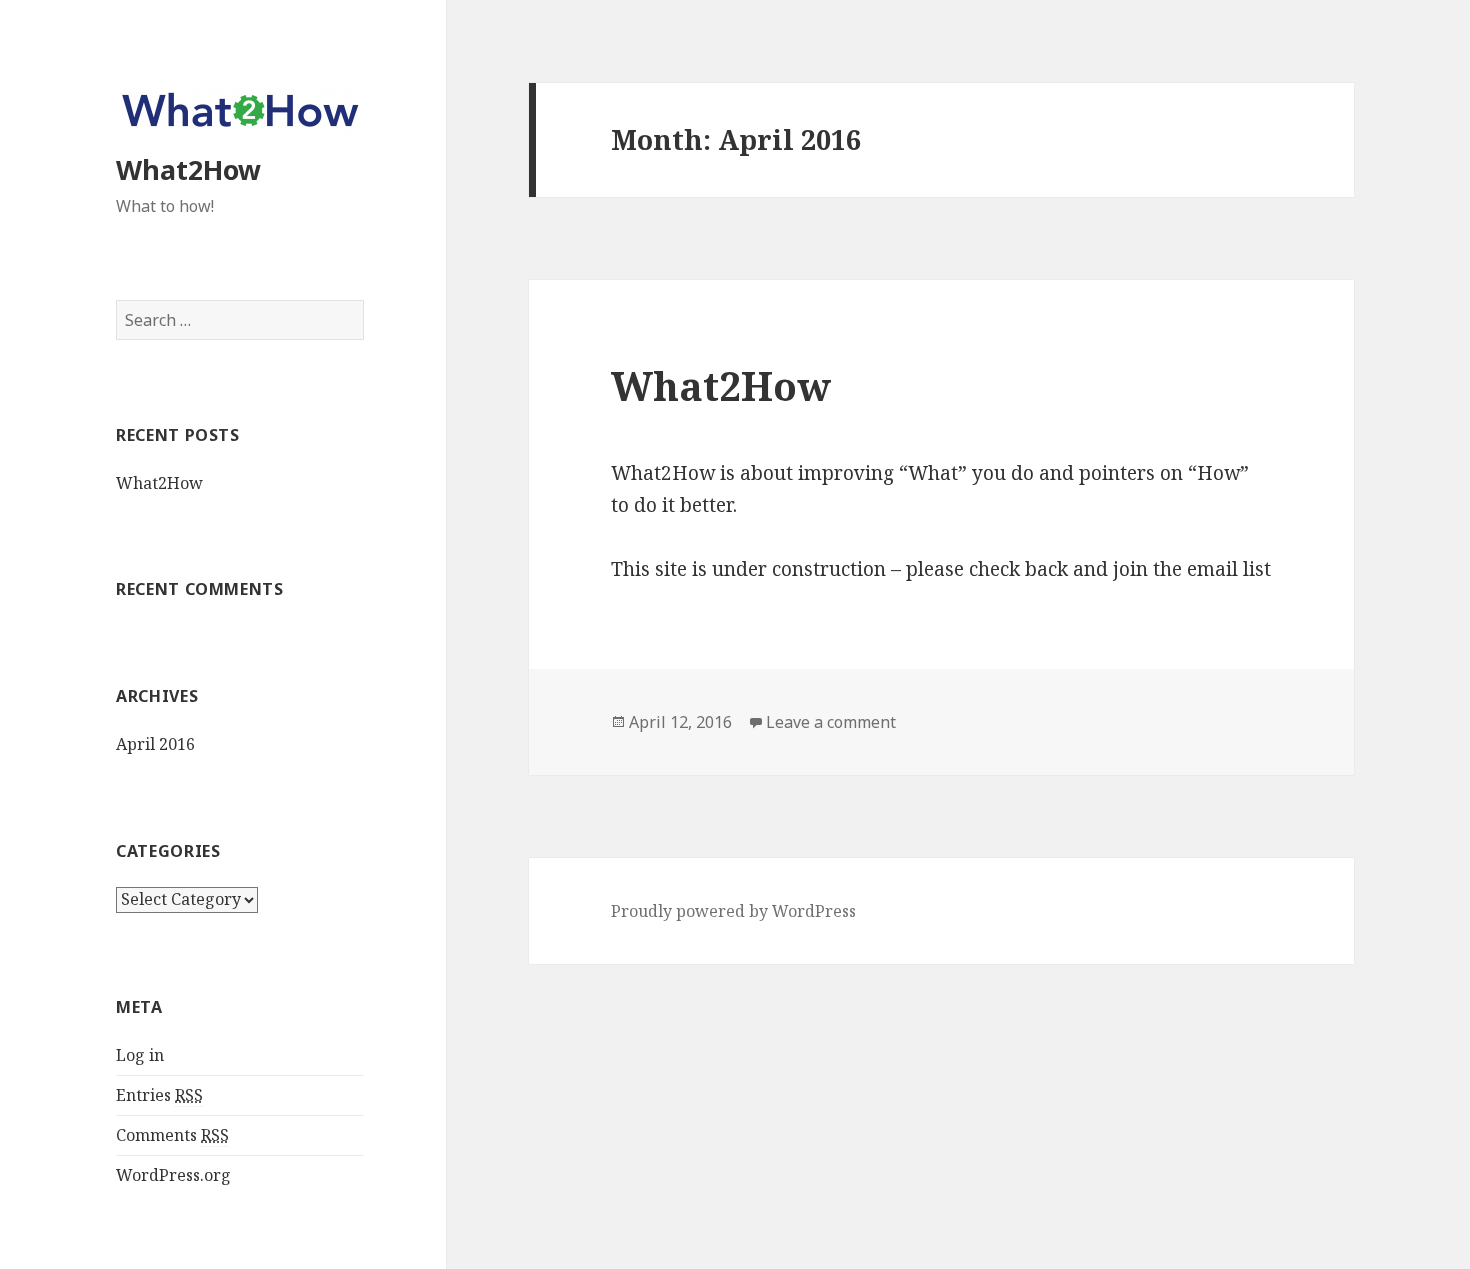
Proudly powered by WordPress (733, 911)
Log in (140, 1055)
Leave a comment (831, 722)
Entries (159, 1095)
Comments (172, 1135)
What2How (188, 169)
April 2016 (155, 744)
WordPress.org (173, 1175)
